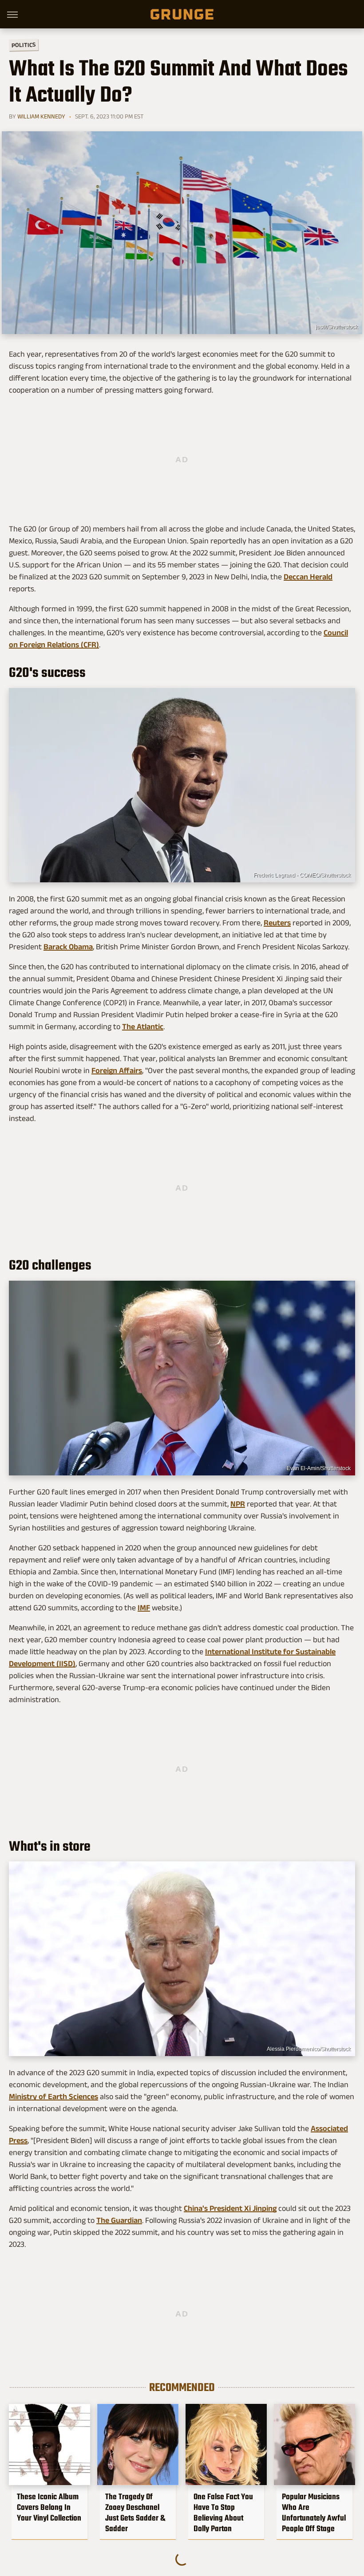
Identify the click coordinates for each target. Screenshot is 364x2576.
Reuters (277, 923)
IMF (144, 1608)
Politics (24, 45)
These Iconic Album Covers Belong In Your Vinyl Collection (49, 2507)
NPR (238, 1504)
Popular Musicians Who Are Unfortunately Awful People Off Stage (314, 2513)
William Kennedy (41, 116)
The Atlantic (143, 1026)
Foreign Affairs (117, 1070)
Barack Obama (68, 947)
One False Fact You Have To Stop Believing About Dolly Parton (223, 2513)
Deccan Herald (308, 577)
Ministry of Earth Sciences (53, 2096)
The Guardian (119, 2220)
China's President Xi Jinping (230, 2208)
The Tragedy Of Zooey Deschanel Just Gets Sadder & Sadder (135, 2513)
